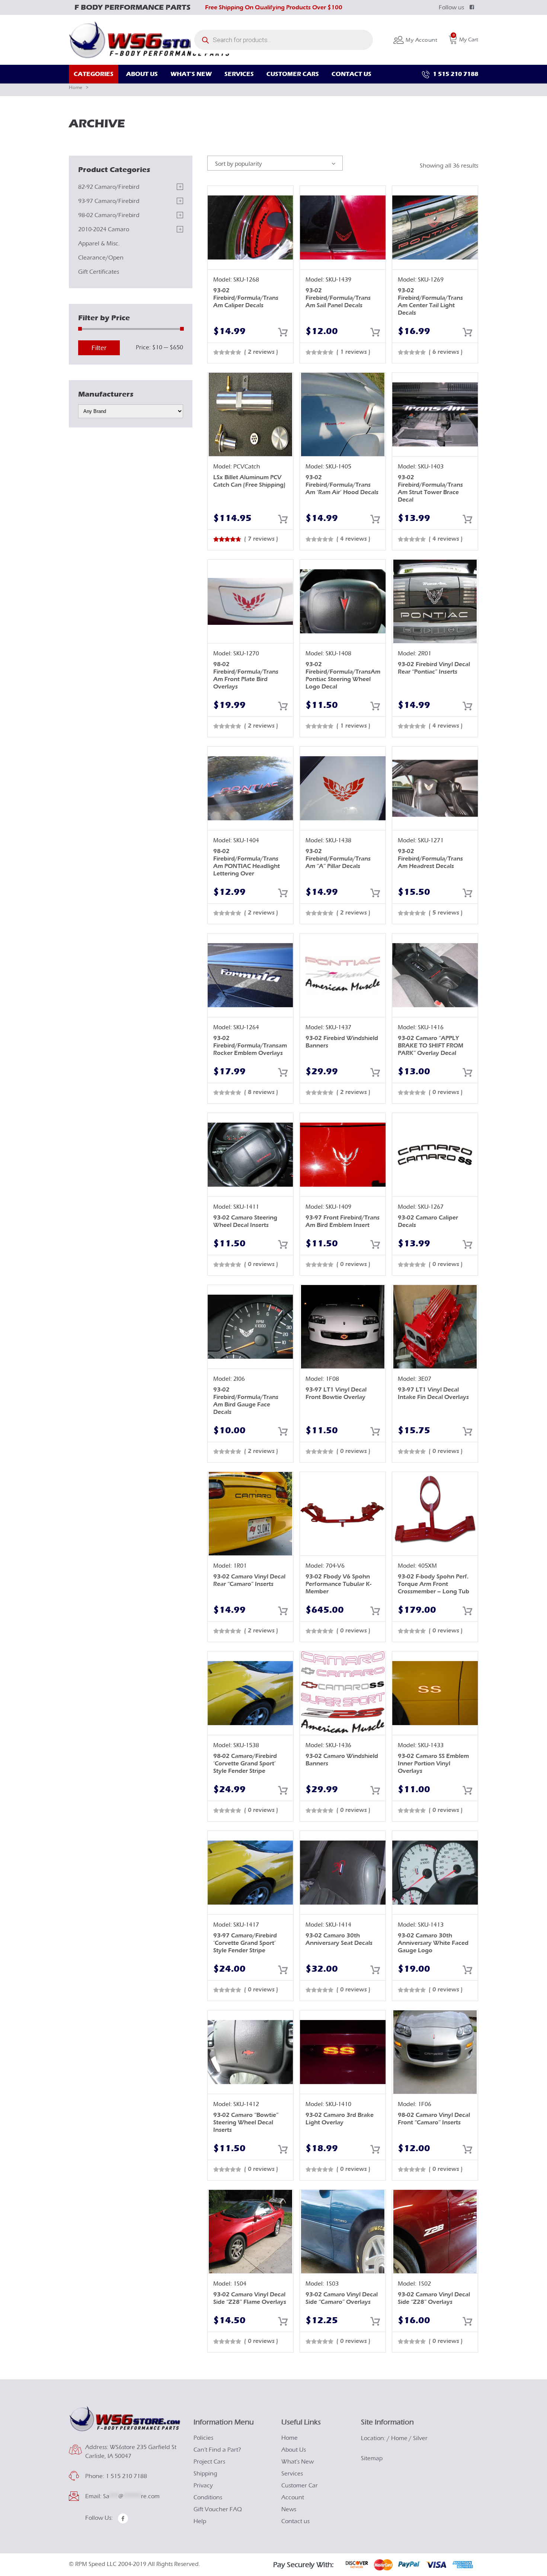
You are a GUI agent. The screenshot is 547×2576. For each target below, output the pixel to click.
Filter (99, 348)
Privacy (203, 2486)
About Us (294, 2450)
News (289, 2509)
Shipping (205, 2474)
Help (200, 2521)
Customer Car (300, 2486)
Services (292, 2474)
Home (76, 87)
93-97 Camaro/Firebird (109, 201)
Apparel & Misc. (99, 244)
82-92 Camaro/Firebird (109, 187)
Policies (203, 2438)
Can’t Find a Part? (217, 2450)
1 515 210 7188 (455, 74)
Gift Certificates (99, 272)
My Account (421, 40)
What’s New (298, 2462)
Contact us (295, 2521)
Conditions (208, 2497)
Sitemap (372, 2458)
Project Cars (209, 2462)
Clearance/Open (101, 258)
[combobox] (275, 163)
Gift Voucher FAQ (218, 2509)
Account (293, 2497)
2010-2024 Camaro (104, 229)
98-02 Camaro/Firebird (109, 215)
